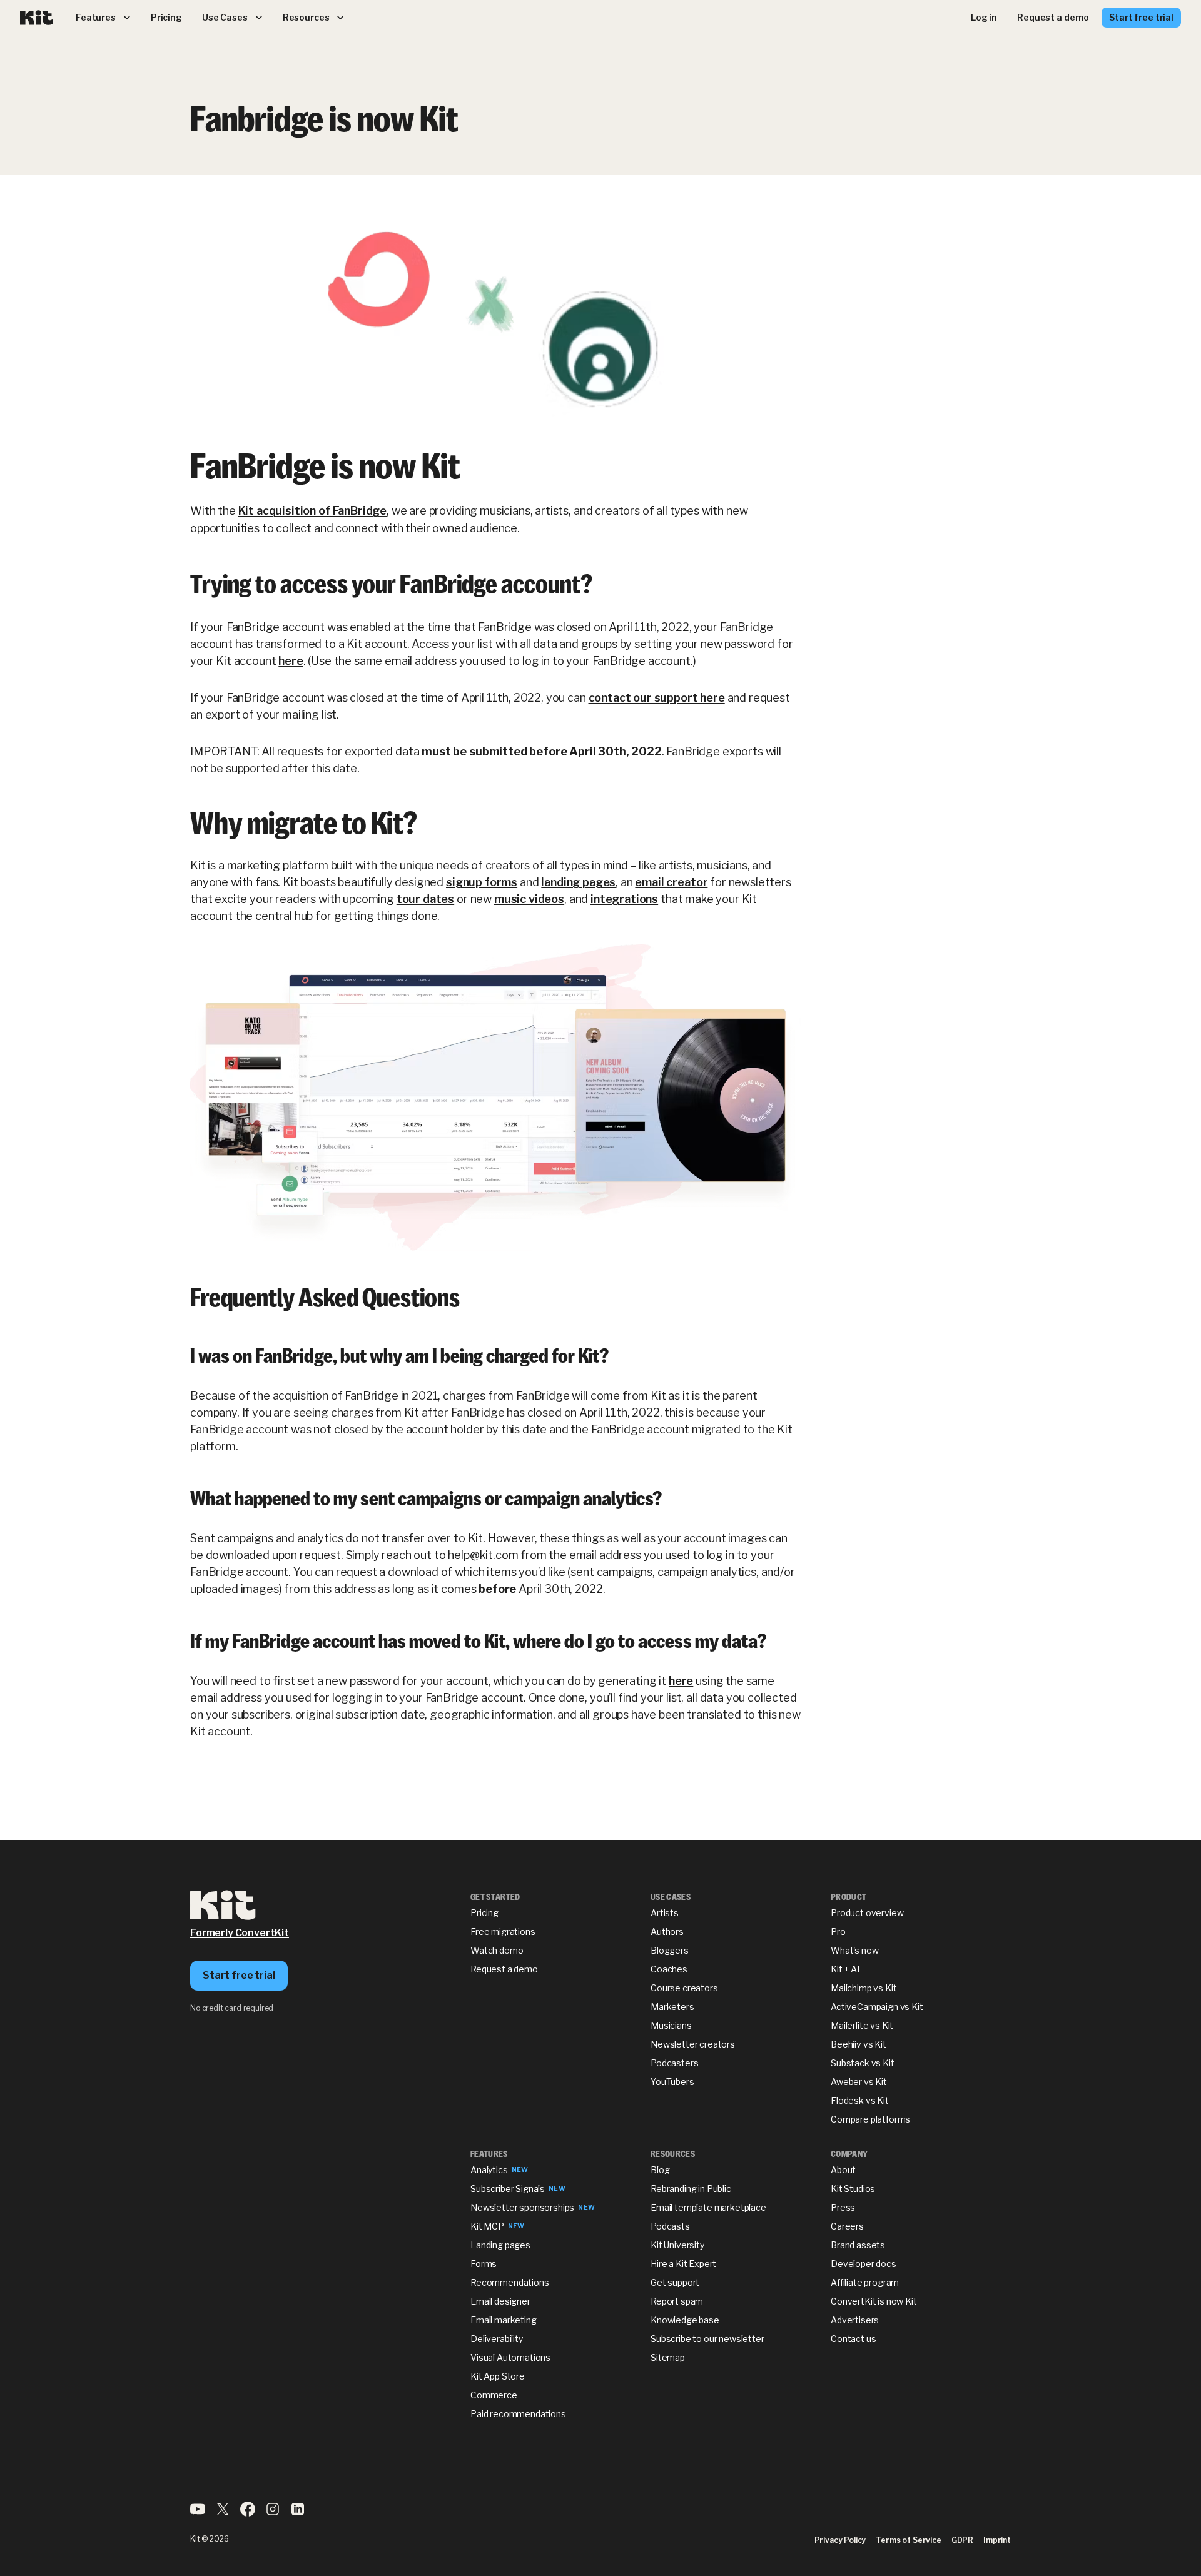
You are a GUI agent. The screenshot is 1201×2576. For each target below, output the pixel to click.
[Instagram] (273, 2513)
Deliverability (497, 2339)
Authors (667, 1932)
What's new (854, 1950)
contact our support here (657, 698)
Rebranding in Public (691, 2189)
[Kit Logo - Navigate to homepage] (37, 18)
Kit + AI (845, 1969)
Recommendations (510, 2282)
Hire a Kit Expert (683, 2264)
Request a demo (504, 1969)
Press (843, 2207)
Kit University (677, 2245)
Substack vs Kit (863, 2063)
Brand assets (858, 2245)
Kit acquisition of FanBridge (313, 511)
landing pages (578, 882)
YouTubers (672, 2082)
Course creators (684, 1988)
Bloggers (670, 1950)
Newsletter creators (693, 2044)
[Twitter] (223, 2513)
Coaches (669, 1969)
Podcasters (674, 2063)
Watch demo (497, 1950)
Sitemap (668, 2357)
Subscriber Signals (508, 2189)
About (843, 2170)
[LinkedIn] (298, 2513)
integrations (624, 899)
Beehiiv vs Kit (859, 2044)
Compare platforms (870, 2119)
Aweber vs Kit (859, 2082)
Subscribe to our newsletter (707, 2339)
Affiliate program (865, 2282)
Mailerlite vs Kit (862, 2025)
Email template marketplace (708, 2207)
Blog (660, 2170)
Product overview (867, 1913)
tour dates (425, 899)
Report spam (677, 2301)
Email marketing (504, 2320)
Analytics (489, 2170)
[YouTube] (198, 2513)
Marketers (672, 2007)
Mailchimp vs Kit (864, 1988)
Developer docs (864, 2264)
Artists (665, 1913)
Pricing (484, 1913)
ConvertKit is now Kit (874, 2301)
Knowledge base (685, 2320)
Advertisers (855, 2320)
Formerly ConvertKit (240, 1933)
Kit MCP (487, 2226)
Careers (847, 2226)
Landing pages (500, 2245)
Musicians (671, 2025)
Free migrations (503, 1932)
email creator (671, 882)
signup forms (482, 882)
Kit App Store (498, 2376)
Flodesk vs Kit (860, 2100)
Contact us (853, 2339)
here (291, 661)
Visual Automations (510, 2357)
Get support (675, 2282)
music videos (529, 899)
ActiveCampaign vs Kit (877, 2007)
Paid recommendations (518, 2414)
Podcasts (670, 2226)
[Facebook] (248, 2513)
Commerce (494, 2395)
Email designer (500, 2301)
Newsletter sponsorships (522, 2207)
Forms (484, 2264)
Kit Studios (853, 2189)
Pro (838, 1932)
